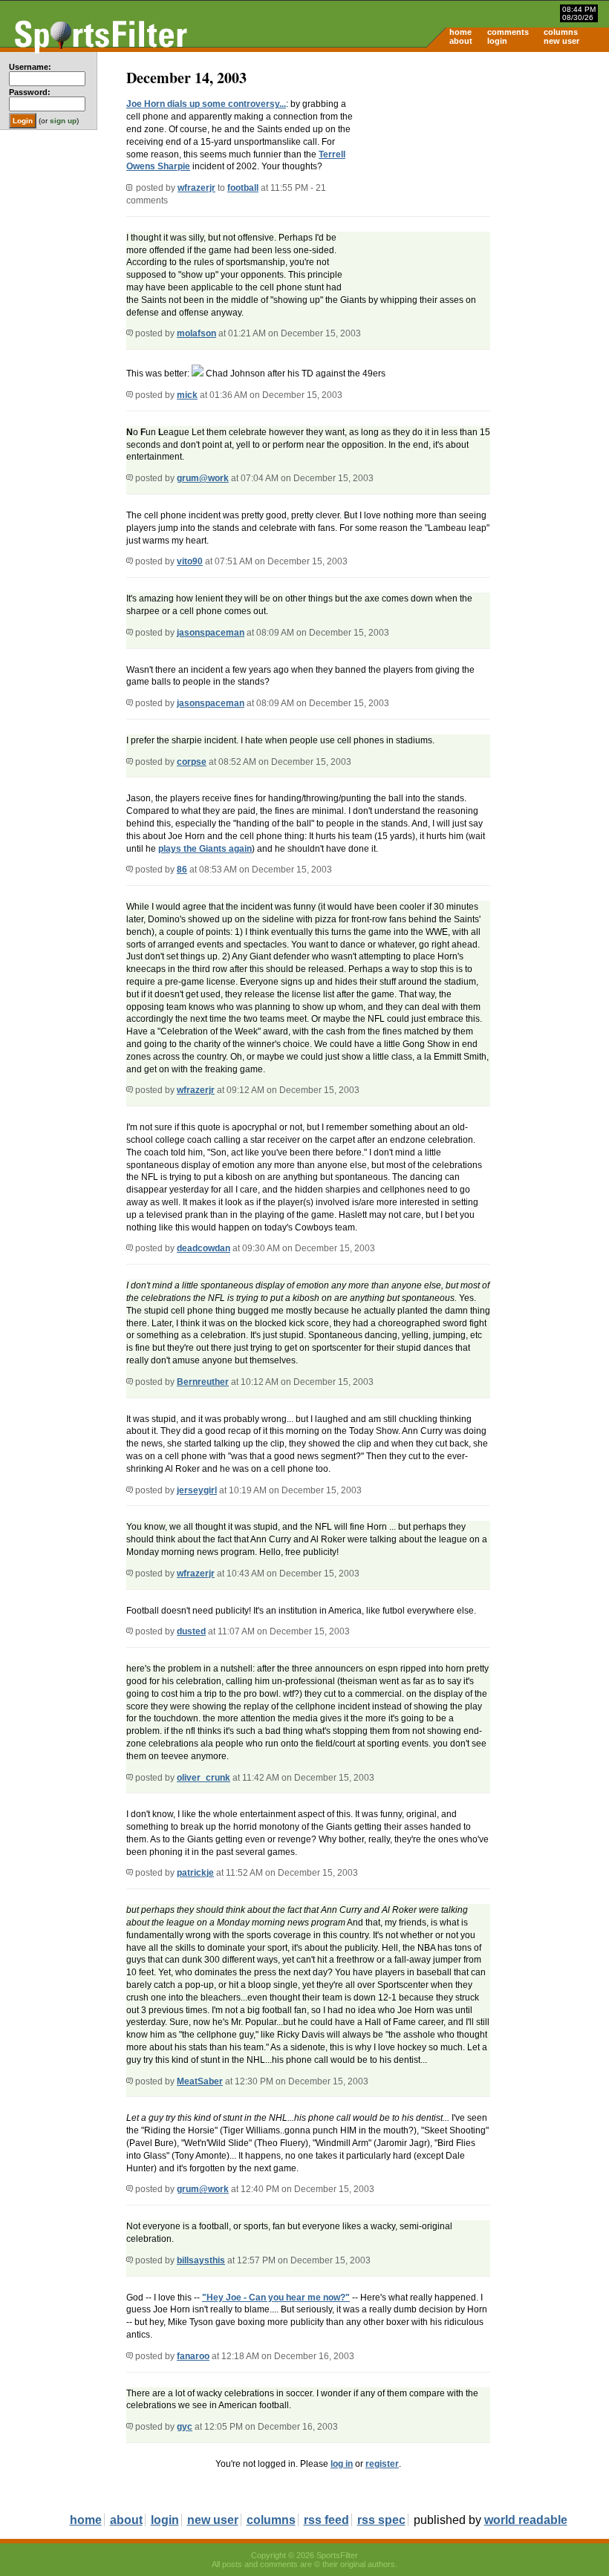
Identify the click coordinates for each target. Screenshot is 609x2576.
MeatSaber (200, 2081)
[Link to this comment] (130, 333)
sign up (63, 121)
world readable (526, 2520)
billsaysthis (201, 2260)
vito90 (190, 561)
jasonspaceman (211, 633)
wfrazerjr (196, 188)
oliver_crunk (203, 1778)
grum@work (203, 478)
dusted (191, 1631)
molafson (196, 333)
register (382, 2464)
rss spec (381, 2520)
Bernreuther (203, 1382)
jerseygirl (197, 1490)
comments (508, 32)
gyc (185, 2427)
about (461, 41)
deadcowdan (203, 1248)
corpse (192, 762)
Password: (30, 92)
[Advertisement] (483, 168)
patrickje (195, 1873)
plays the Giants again (205, 849)
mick (187, 395)
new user (561, 41)
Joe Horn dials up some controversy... (206, 104)
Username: (30, 67)
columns (561, 32)
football (243, 188)
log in (342, 2464)
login (497, 41)
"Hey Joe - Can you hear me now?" (276, 2298)
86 (182, 870)
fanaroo (193, 2356)
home (460, 32)
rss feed (326, 2520)
